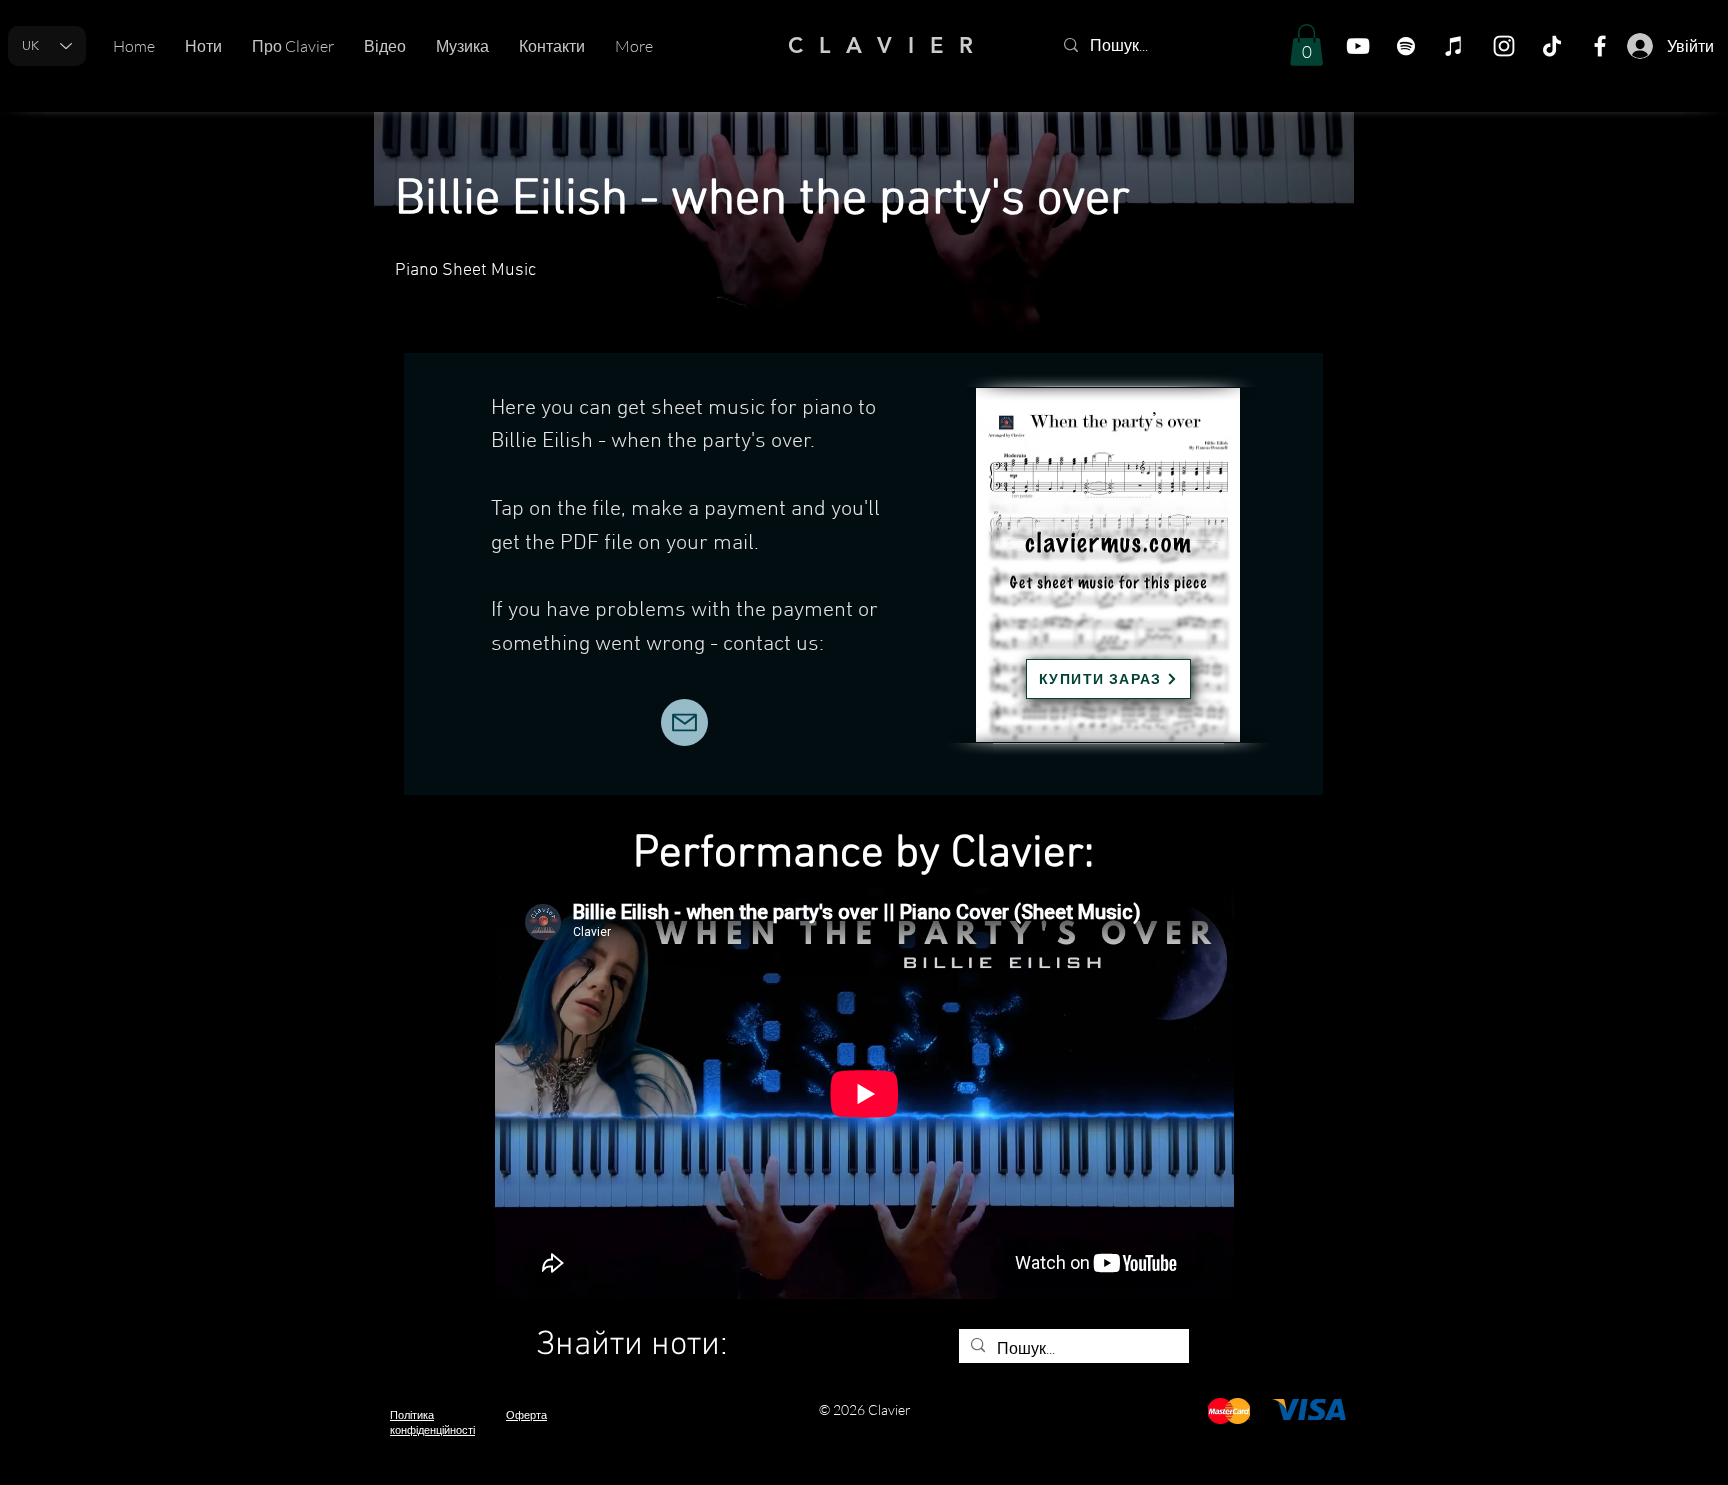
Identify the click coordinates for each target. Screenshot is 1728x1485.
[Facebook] (1600, 46)
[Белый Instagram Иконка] (1504, 46)
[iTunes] (1454, 46)
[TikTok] (1552, 46)
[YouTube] (1358, 46)
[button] (1306, 45)
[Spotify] (1406, 46)
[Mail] (684, 722)
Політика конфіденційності (432, 1422)
